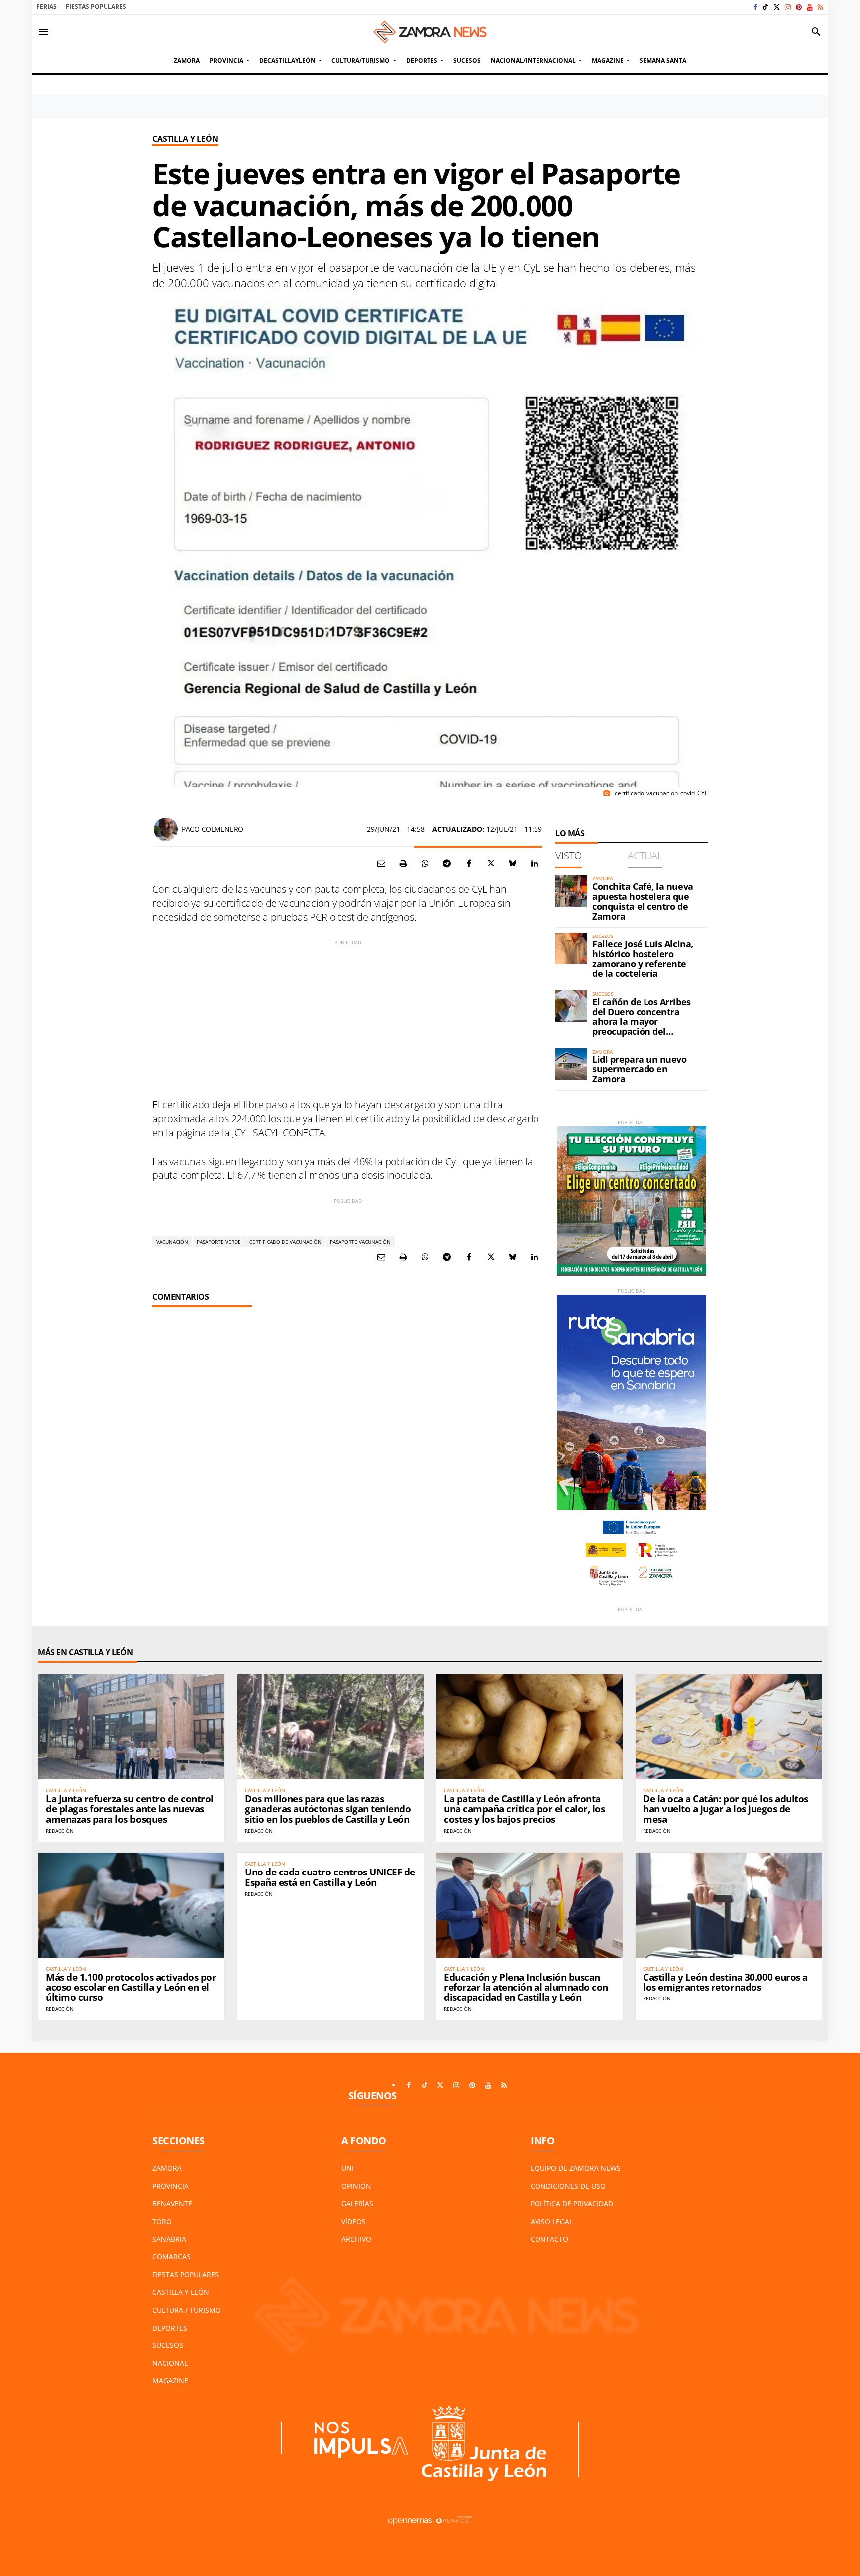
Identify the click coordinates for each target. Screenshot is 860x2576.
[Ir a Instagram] (788, 7)
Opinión (356, 2186)
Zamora (167, 2168)
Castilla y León (185, 139)
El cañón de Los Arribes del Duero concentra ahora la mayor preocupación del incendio (642, 1021)
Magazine (170, 2381)
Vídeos (354, 2221)
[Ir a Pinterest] (799, 7)
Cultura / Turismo (187, 2310)
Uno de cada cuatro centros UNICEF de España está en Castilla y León (330, 1877)
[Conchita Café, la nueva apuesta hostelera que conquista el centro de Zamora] (571, 891)
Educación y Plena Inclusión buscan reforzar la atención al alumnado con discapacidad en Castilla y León (526, 1988)
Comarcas (171, 2257)
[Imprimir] (403, 863)
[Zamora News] (430, 32)
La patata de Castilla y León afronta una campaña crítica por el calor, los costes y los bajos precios (524, 1809)
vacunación (172, 1242)
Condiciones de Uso (568, 2186)
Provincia (170, 2186)
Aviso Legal (552, 2221)
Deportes (170, 2328)
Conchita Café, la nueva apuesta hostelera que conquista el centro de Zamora (643, 901)
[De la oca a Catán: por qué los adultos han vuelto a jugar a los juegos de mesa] (729, 1727)
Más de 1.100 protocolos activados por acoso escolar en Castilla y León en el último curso (131, 1988)
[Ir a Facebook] (755, 7)
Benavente (172, 2203)
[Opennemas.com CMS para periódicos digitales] (430, 2520)
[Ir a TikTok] (765, 7)
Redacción (60, 1831)
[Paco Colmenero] (166, 829)
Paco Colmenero (213, 829)
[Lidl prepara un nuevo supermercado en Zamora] (571, 1064)
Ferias (47, 7)
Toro (162, 2221)
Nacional (170, 2363)
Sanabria (169, 2239)
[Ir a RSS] (820, 7)
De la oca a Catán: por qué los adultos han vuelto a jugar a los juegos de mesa (726, 1809)
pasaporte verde (219, 1242)
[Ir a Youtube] (810, 7)
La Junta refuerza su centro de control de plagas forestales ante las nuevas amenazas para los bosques (130, 1809)
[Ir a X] (777, 7)
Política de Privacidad (572, 2203)
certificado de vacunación (285, 1242)
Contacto (549, 2239)
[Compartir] (425, 863)
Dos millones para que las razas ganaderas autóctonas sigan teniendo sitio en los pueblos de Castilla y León (328, 1809)
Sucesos (168, 2345)
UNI (348, 2168)
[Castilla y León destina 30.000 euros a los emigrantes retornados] (729, 1905)
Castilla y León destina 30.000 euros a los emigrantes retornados (725, 1982)
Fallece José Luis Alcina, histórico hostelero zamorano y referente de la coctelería (643, 959)
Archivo (356, 2239)
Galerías (357, 2203)
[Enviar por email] (381, 863)
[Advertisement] (348, 1016)
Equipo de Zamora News (576, 2168)
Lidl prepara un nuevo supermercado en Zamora (640, 1069)
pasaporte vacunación (360, 1242)
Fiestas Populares (96, 7)
